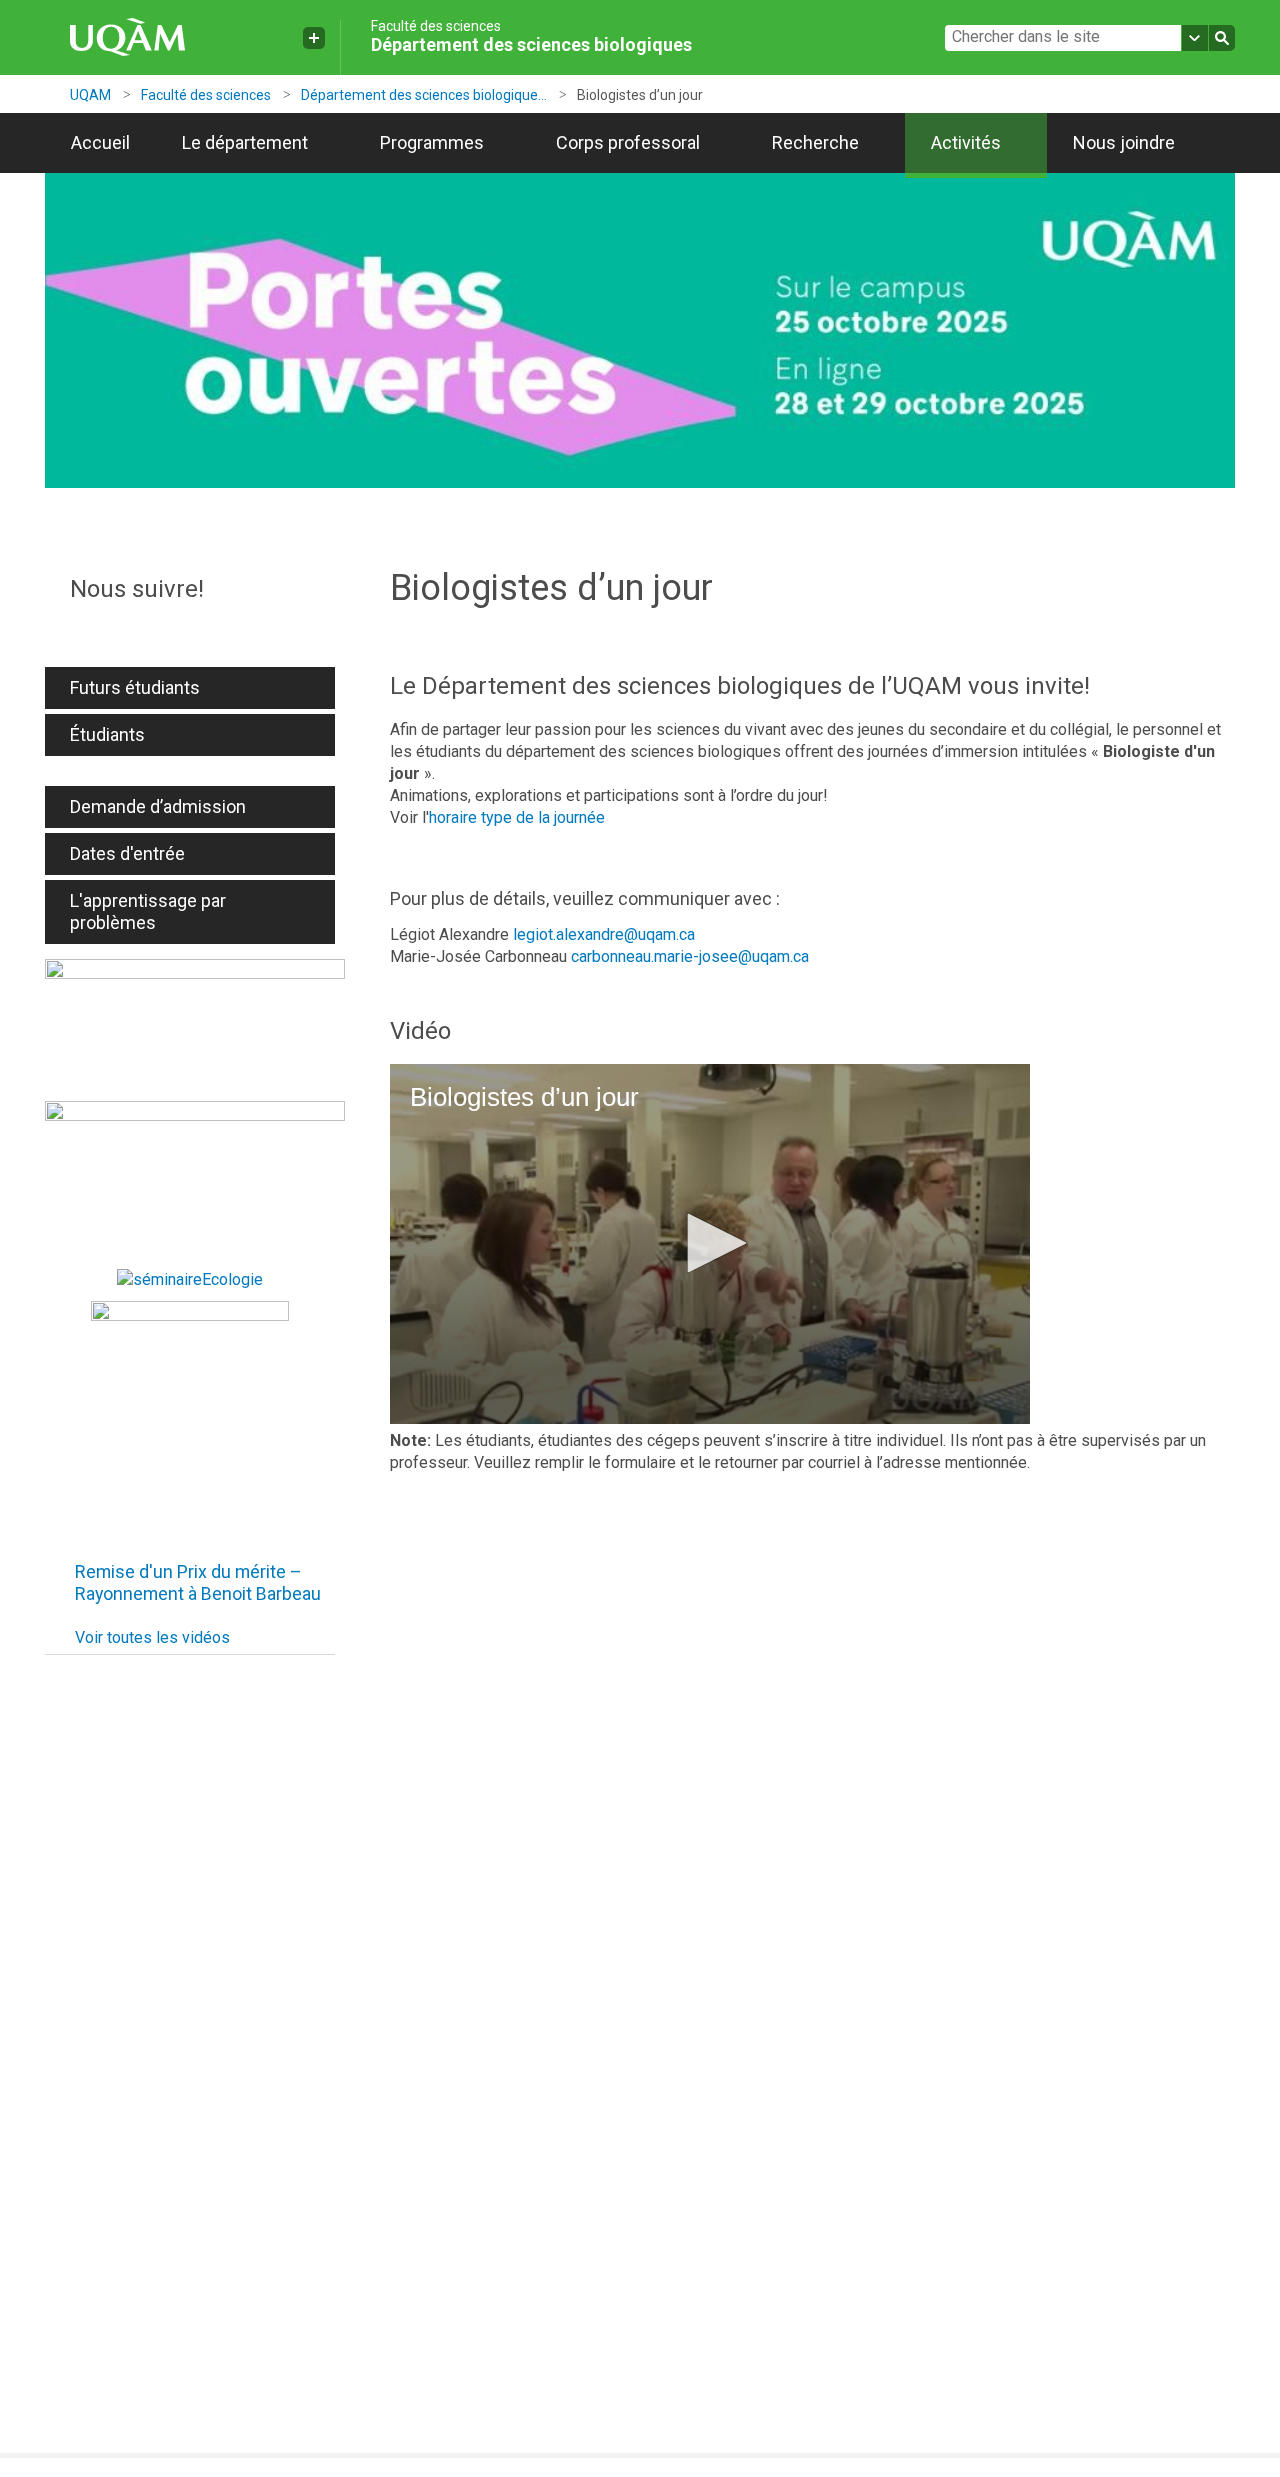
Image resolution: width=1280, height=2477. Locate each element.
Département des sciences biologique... (424, 95)
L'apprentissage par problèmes (148, 911)
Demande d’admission (158, 806)
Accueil (100, 142)
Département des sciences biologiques (531, 44)
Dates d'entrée (127, 853)
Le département (245, 142)
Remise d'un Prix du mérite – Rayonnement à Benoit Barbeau (198, 1582)
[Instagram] (155, 630)
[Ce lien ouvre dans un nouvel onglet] (195, 1025)
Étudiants (107, 734)
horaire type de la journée (517, 817)
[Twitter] (120, 630)
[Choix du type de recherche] (1195, 38)
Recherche (815, 142)
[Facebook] (85, 630)
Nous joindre (1124, 142)
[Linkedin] (190, 630)
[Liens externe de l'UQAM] (314, 38)
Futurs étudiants (135, 687)
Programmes (432, 142)
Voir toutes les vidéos (152, 1637)
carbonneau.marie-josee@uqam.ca (690, 956)
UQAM (90, 95)
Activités (966, 142)
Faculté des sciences (436, 26)
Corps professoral (628, 142)
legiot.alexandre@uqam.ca (604, 934)
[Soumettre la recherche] (1222, 38)
